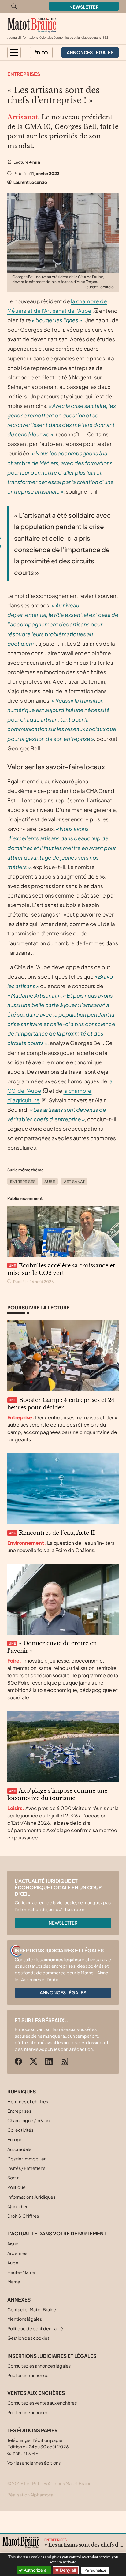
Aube (50, 1182)
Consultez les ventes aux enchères (42, 2403)
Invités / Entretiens (26, 2168)
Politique (17, 2187)
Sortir (13, 2178)
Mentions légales (25, 2319)
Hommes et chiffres (28, 2101)
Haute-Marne (21, 2272)
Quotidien (18, 2206)
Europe (15, 2139)
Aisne (13, 2243)
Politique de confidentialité (35, 2328)
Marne (14, 2282)
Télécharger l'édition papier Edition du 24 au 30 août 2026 (38, 2447)
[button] (14, 52)
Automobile (19, 2149)
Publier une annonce (28, 2375)
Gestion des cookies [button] (28, 2338)
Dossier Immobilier (26, 2159)
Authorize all (35, 2570)
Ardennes (17, 2253)
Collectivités (20, 2130)
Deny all (67, 2570)
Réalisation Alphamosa (30, 2495)
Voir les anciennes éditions (34, 2463)
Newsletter (84, 7)
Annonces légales (63, 1992)
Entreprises (24, 74)
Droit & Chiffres (23, 2216)
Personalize (95, 2570)
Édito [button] (41, 53)
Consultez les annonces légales (39, 2366)
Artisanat (74, 1182)
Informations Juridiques (31, 2197)
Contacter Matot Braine (32, 2309)
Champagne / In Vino (28, 2120)
